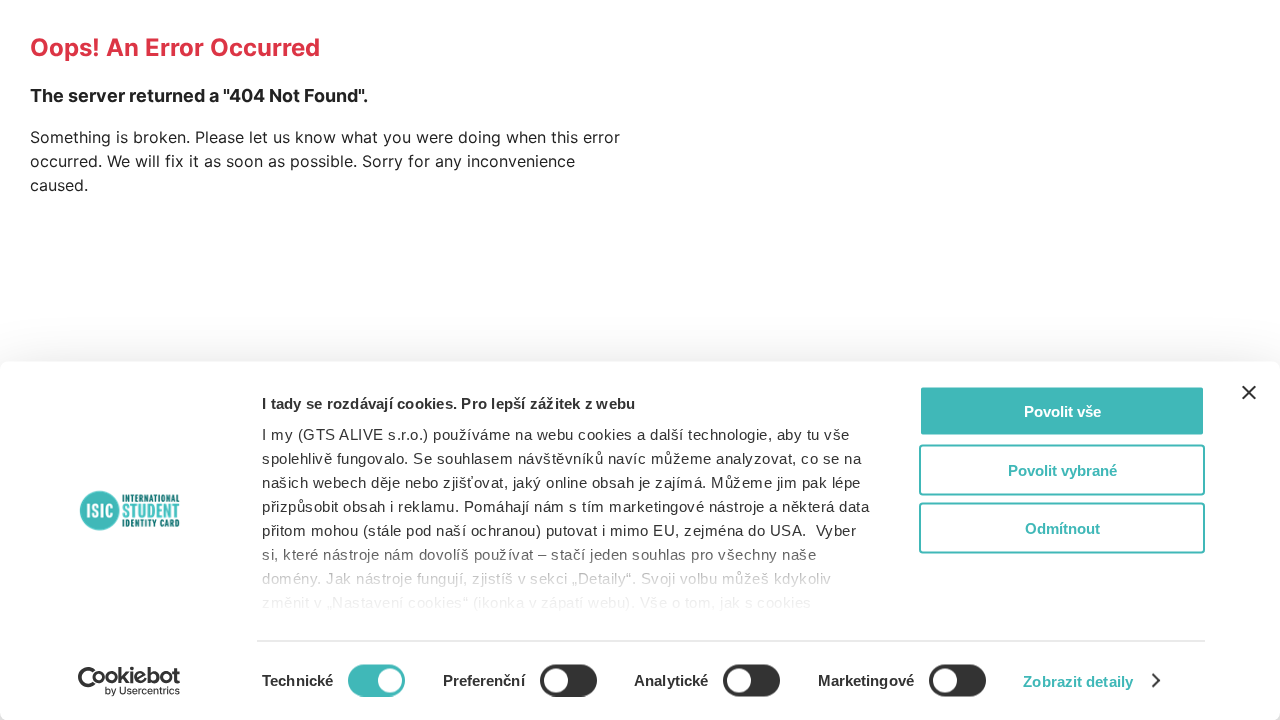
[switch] (568, 680)
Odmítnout (1062, 528)
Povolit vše (1062, 411)
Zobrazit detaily (1078, 680)
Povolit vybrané (1062, 469)
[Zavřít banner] (1249, 393)
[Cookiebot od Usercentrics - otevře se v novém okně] (129, 681)
